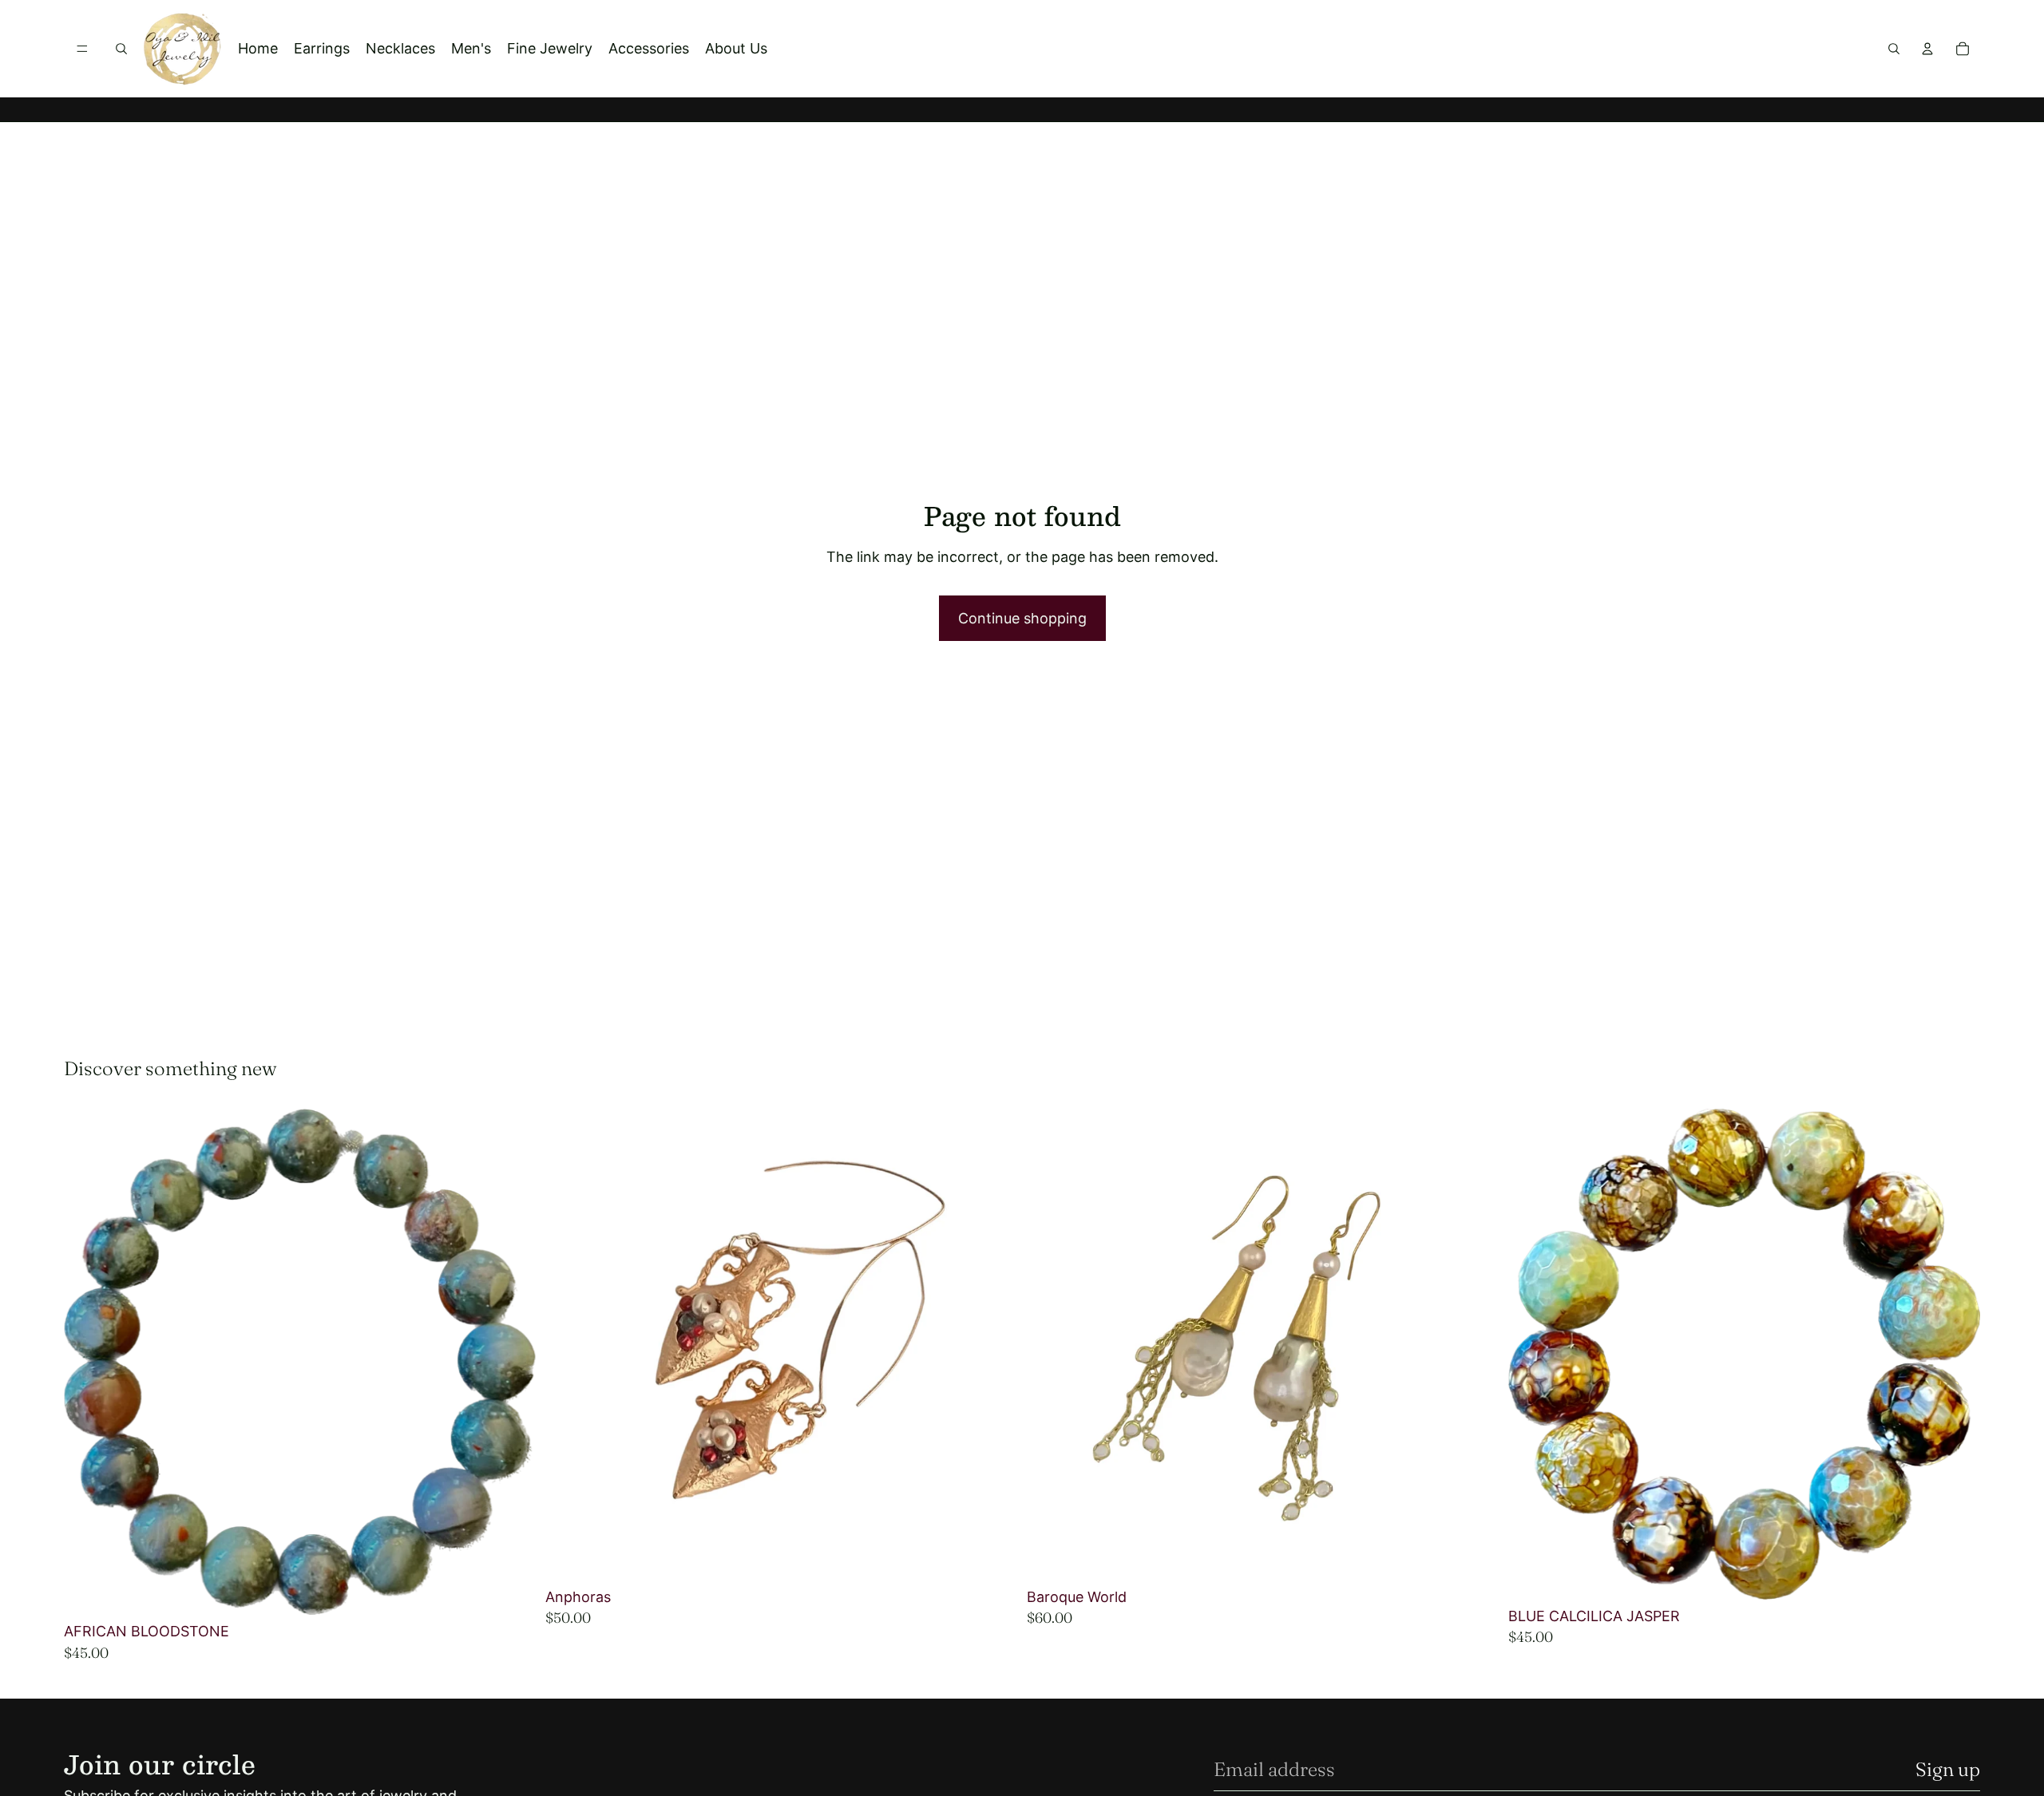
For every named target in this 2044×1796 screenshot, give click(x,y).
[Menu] (82, 49)
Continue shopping (1022, 618)
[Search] (121, 49)
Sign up (1948, 1769)
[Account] (1927, 49)
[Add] (511, 1591)
